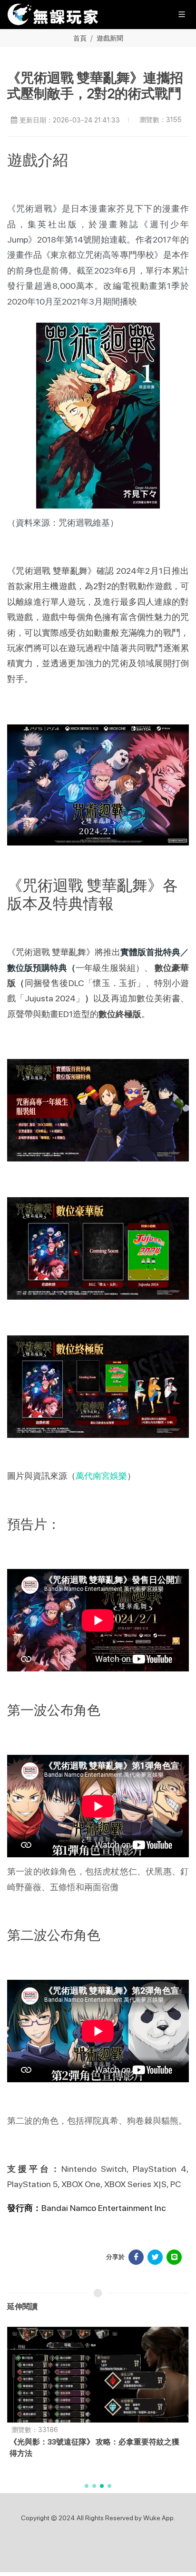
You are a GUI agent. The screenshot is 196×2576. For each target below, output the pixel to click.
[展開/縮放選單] (182, 14)
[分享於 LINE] (174, 2257)
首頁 (80, 38)
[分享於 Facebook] (136, 2257)
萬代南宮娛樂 (101, 1476)
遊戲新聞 (110, 38)
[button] (87, 2486)
